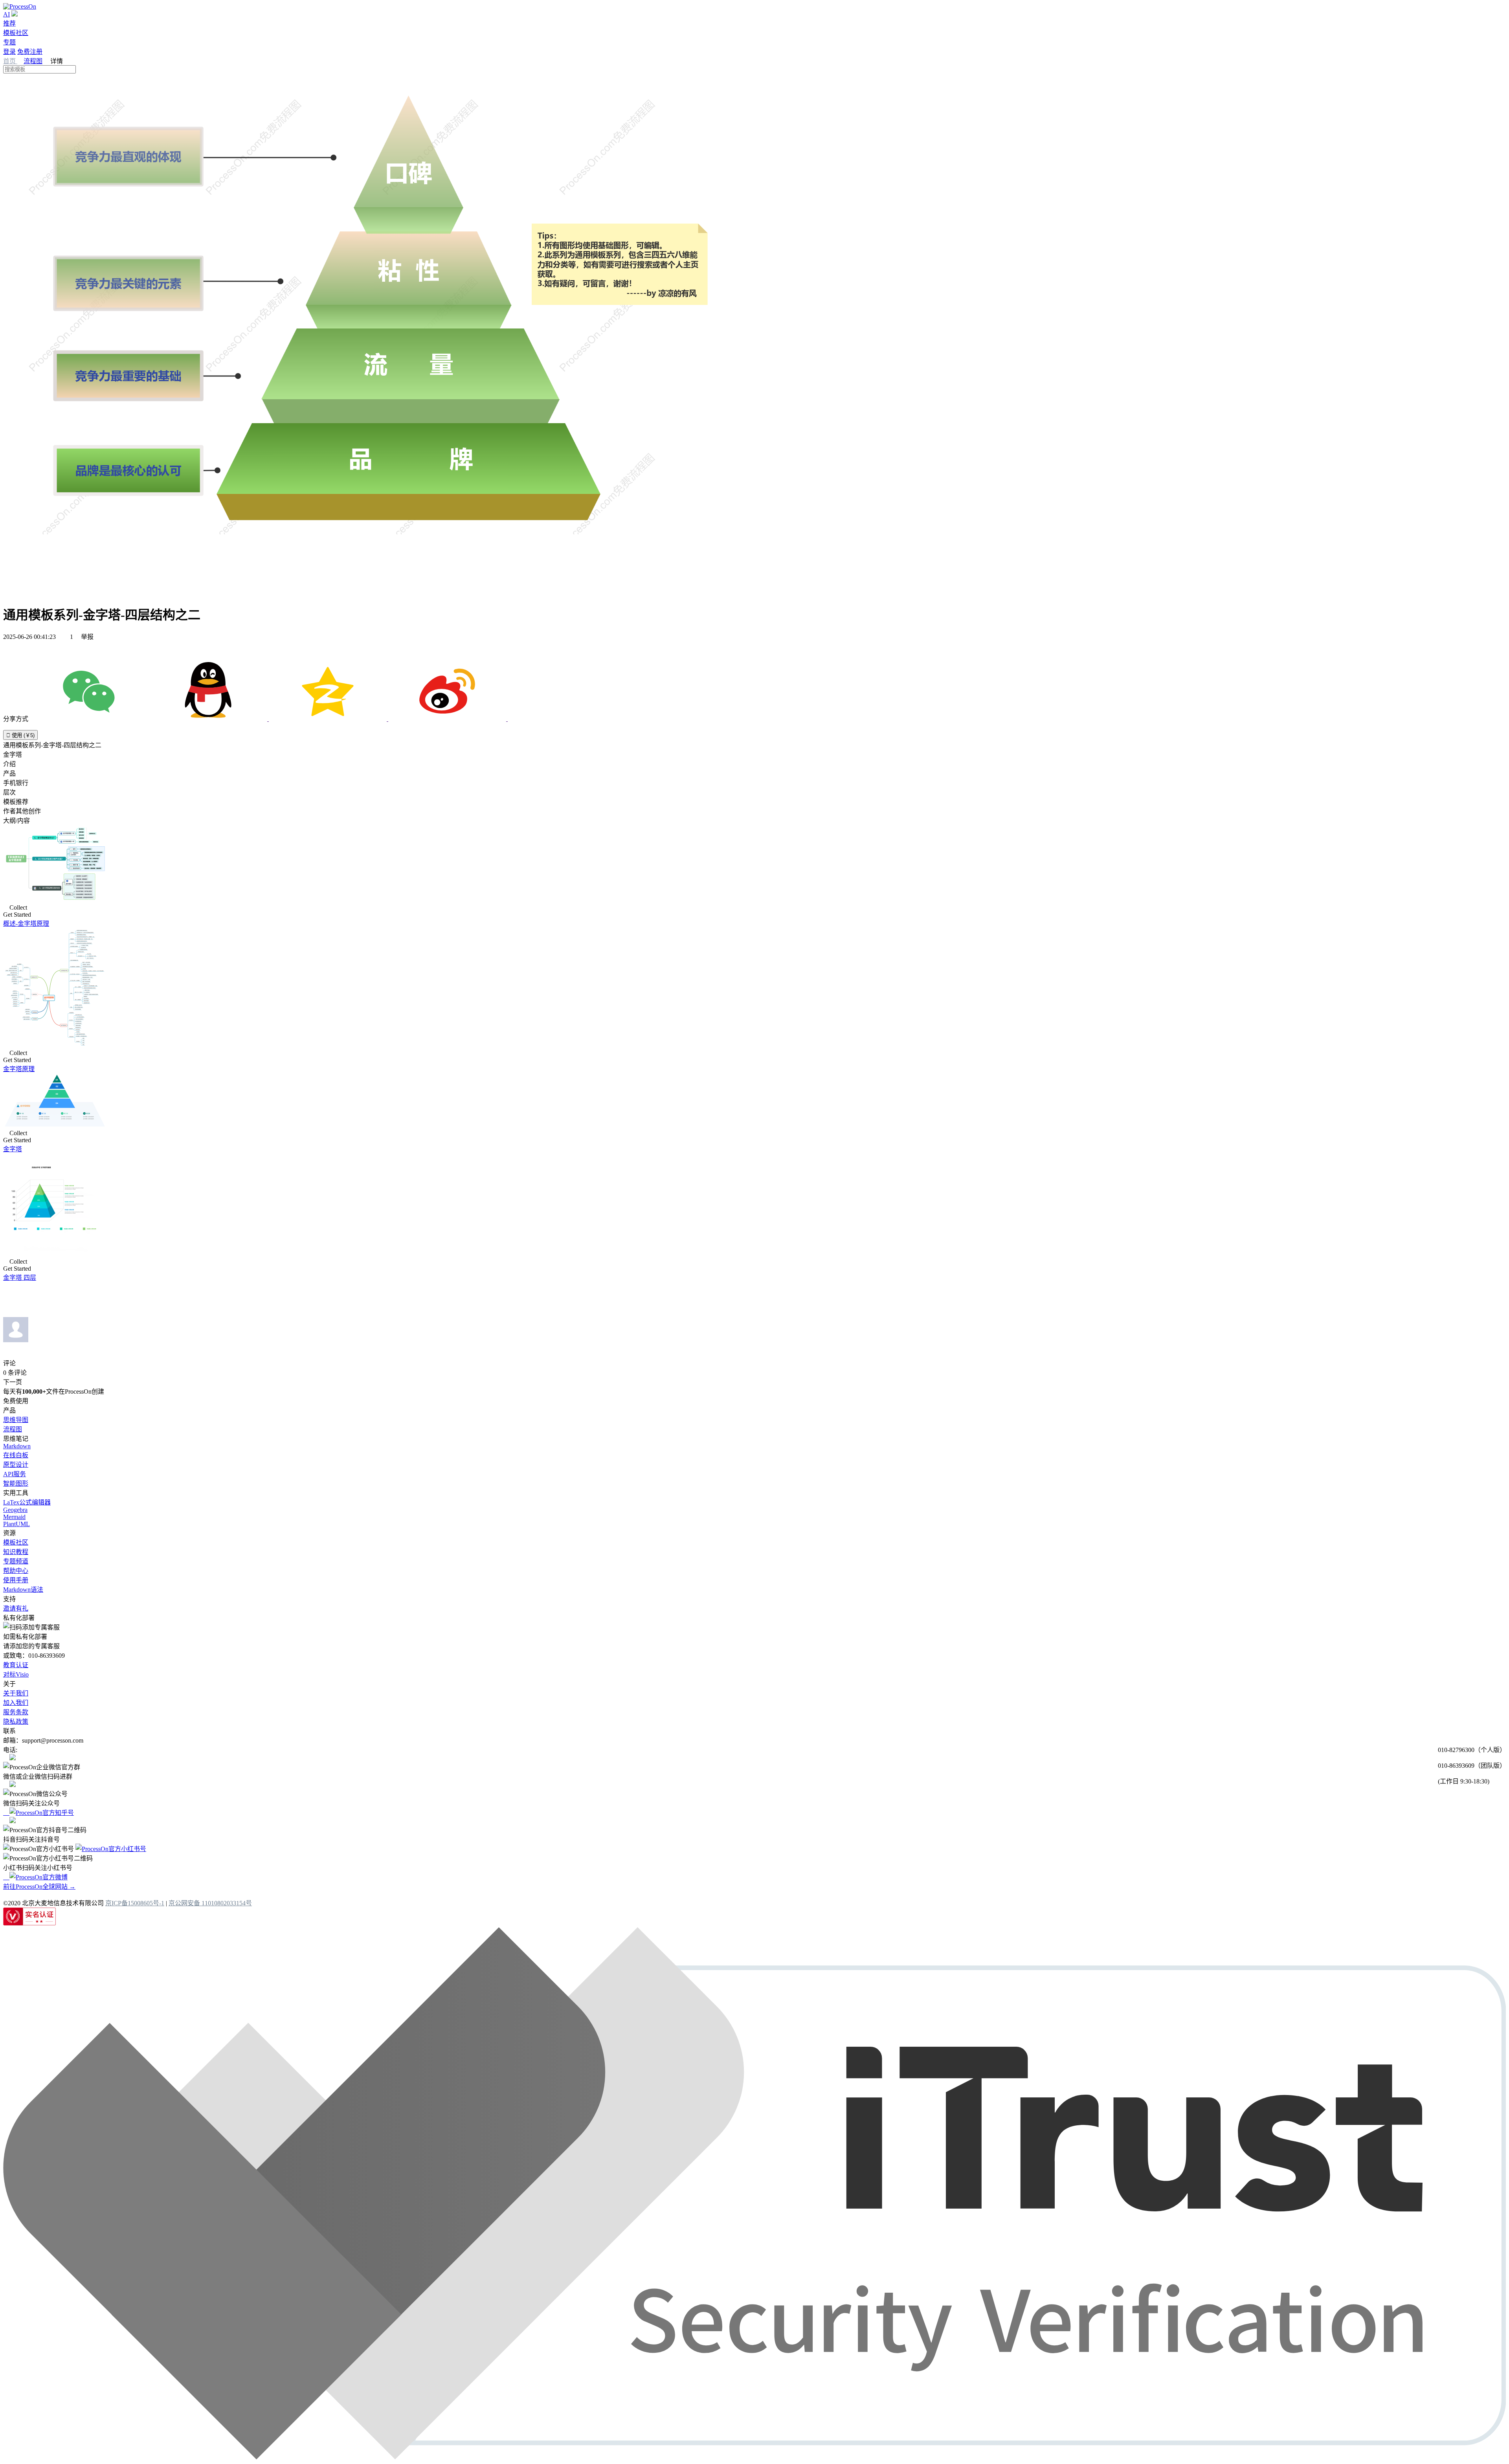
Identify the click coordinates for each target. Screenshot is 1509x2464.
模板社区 (16, 33)
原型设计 (16, 1465)
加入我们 (16, 1703)
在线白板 (16, 1455)
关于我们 (16, 1693)
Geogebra (15, 1510)
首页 (10, 61)
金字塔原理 (19, 1069)
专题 (9, 42)
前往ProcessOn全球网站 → (39, 1887)
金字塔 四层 (20, 1278)
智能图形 (16, 1483)
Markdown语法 (23, 1590)
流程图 (33, 61)
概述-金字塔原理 (26, 924)
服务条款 (16, 1712)
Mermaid (14, 1517)
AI (6, 14)
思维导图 (16, 1420)
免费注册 (30, 52)
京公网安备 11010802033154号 (210, 1903)
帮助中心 (16, 1571)
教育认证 (16, 1665)
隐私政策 (16, 1722)
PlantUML (17, 1524)
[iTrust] (754, 2457)
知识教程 (16, 1552)
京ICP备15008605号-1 (135, 1903)
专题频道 (16, 1561)
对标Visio (16, 1674)
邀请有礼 (16, 1608)
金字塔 (13, 1149)
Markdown (17, 1446)
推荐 (9, 23)
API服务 (15, 1474)
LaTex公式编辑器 (27, 1502)
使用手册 (16, 1580)
